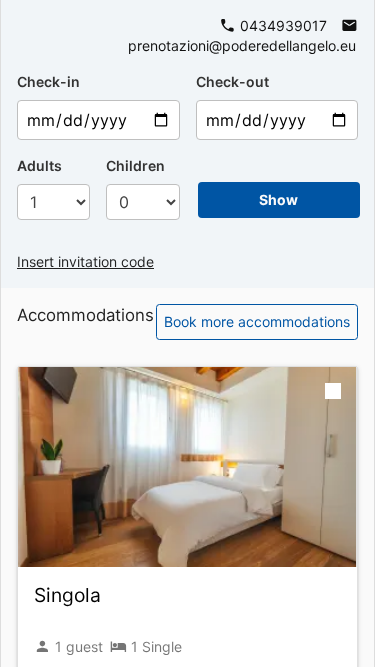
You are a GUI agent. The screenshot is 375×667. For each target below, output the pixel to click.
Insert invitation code (85, 261)
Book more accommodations (257, 321)
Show (278, 199)
